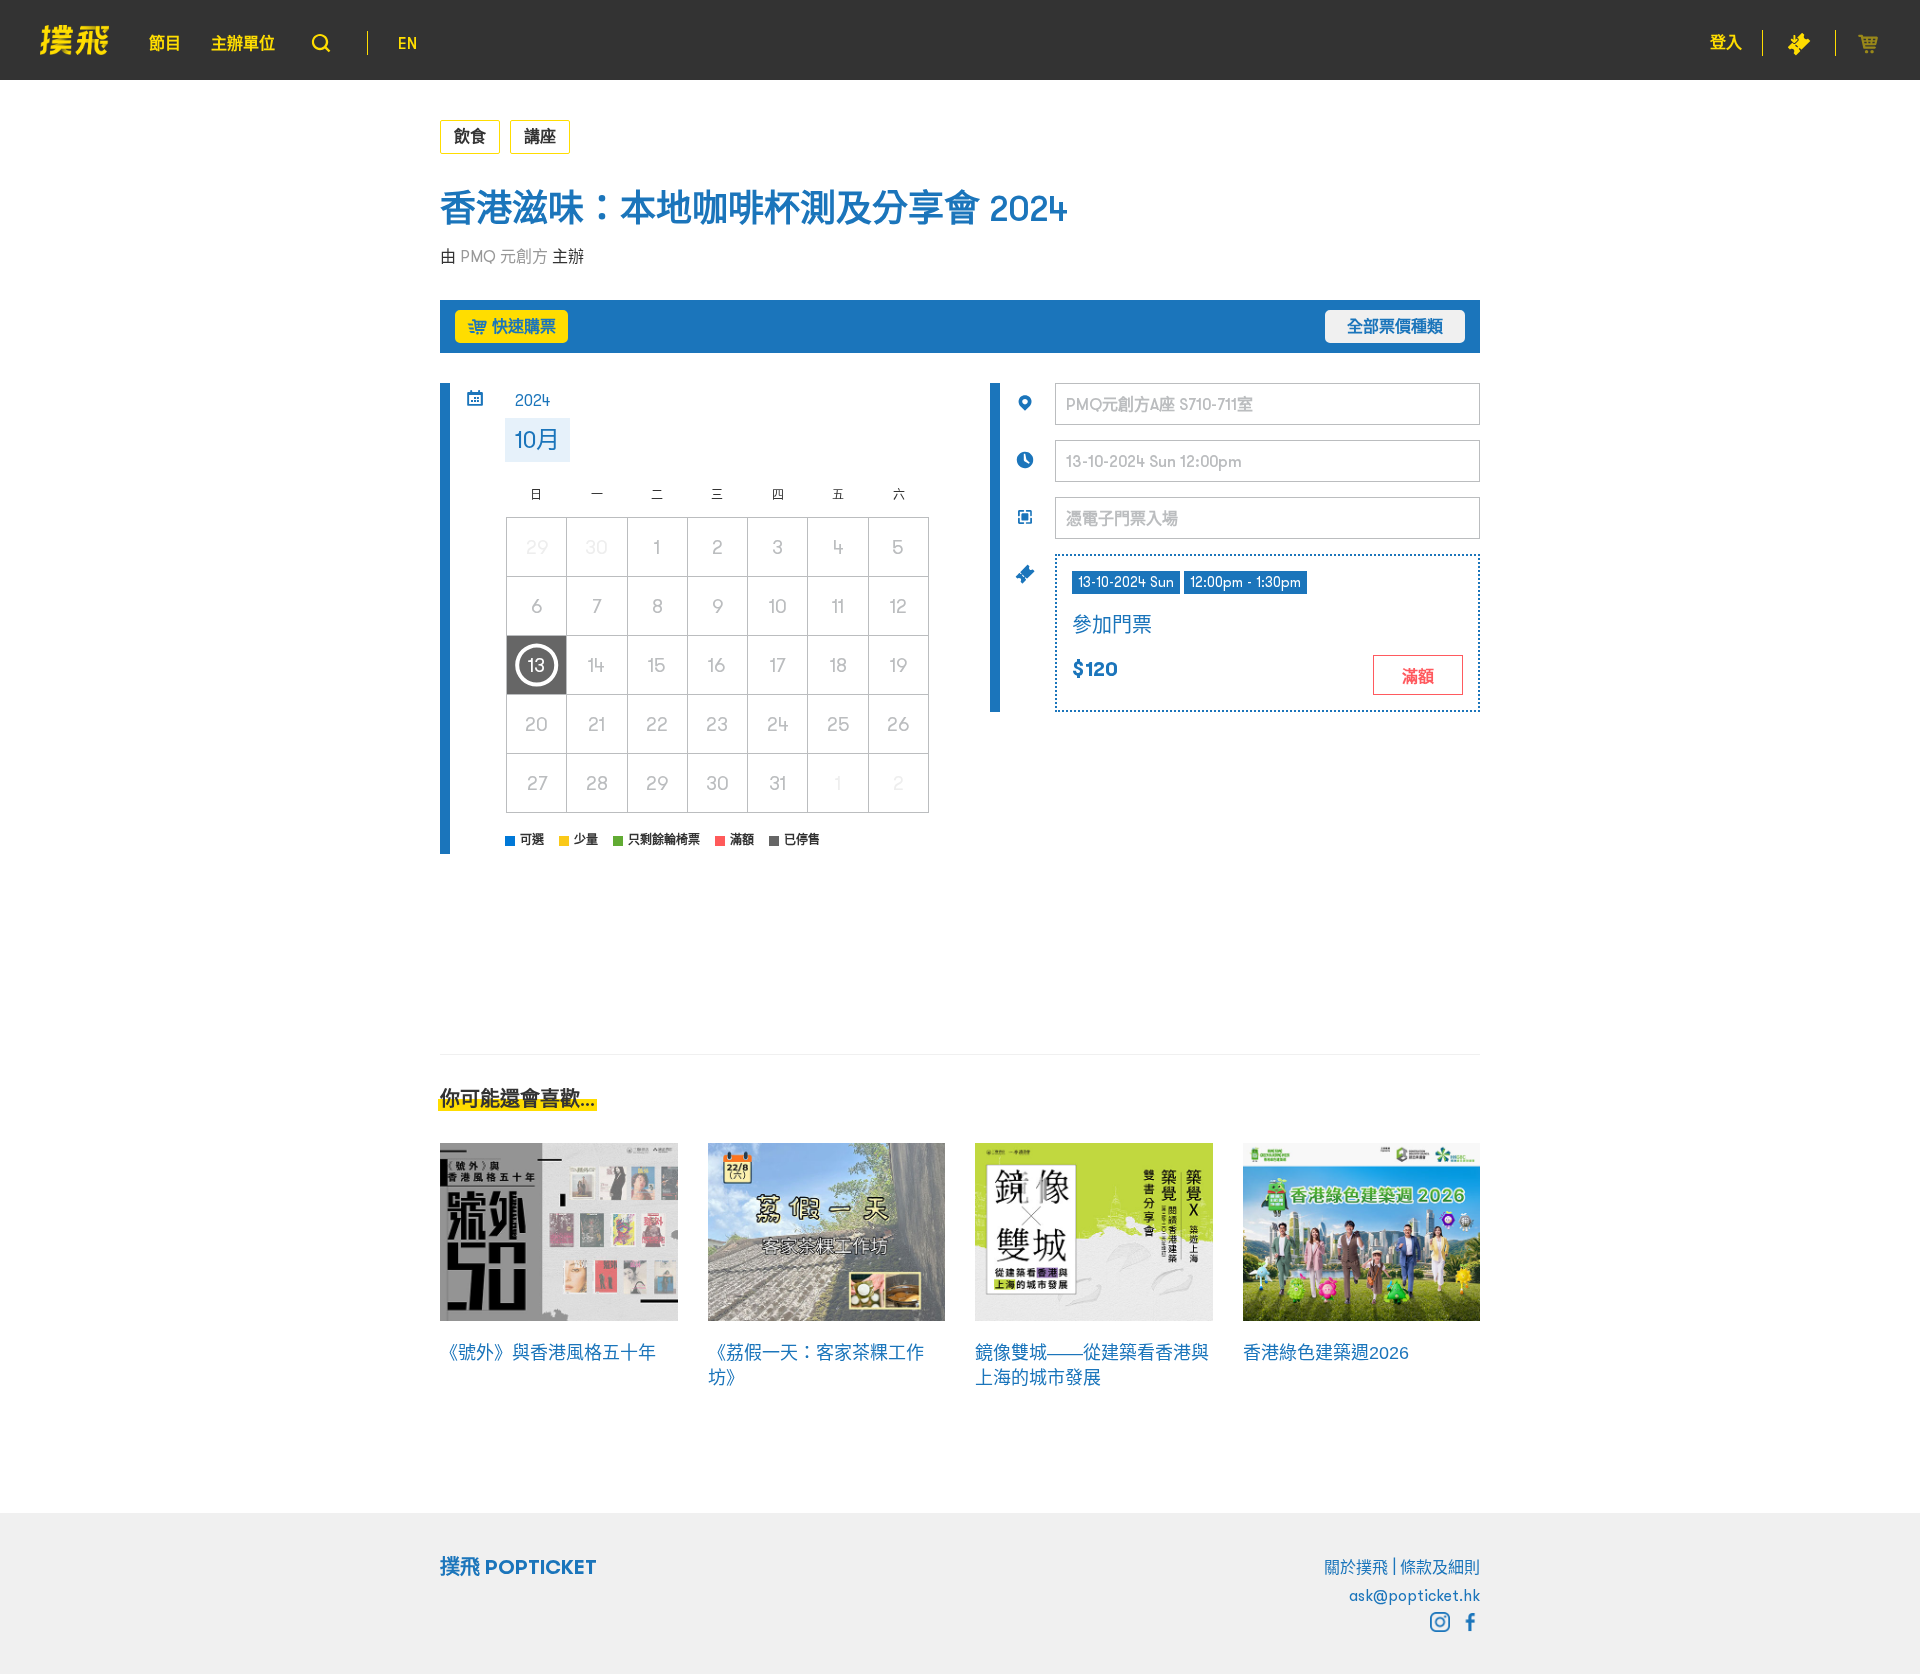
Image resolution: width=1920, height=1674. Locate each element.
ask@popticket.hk (1414, 1595)
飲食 (470, 136)
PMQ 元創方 (504, 256)
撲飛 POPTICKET (518, 1567)
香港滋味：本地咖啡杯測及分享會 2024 (754, 208)
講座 (540, 136)
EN (407, 43)
